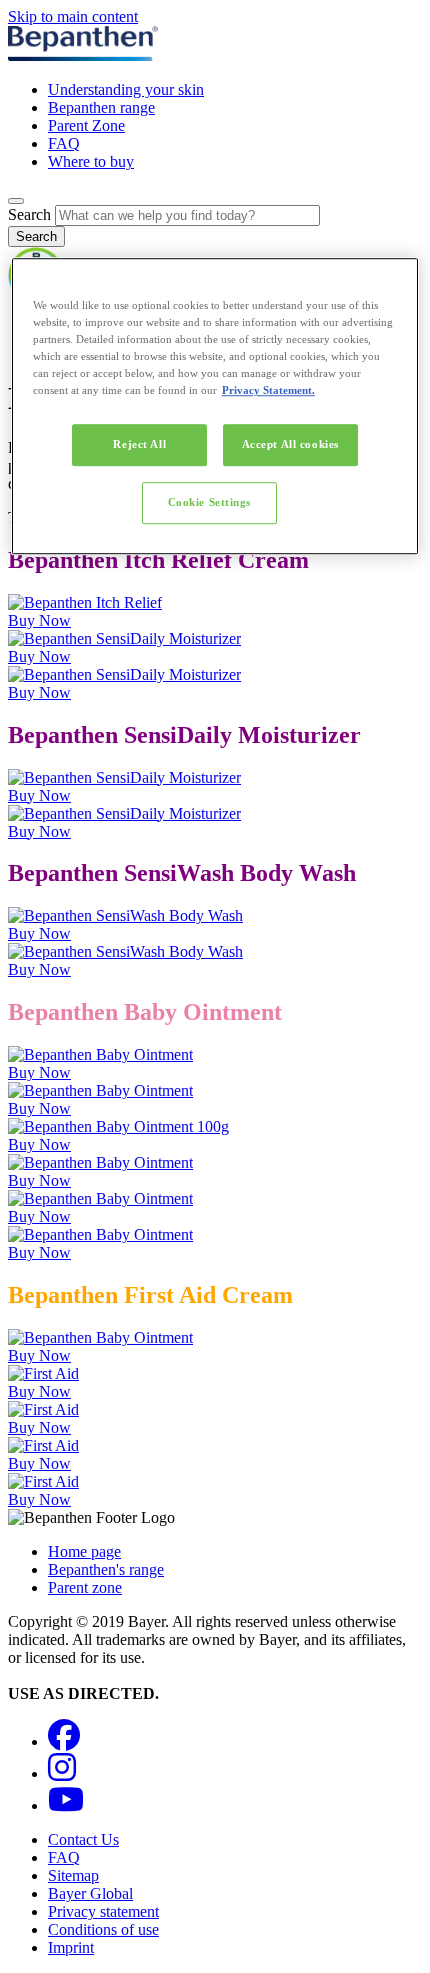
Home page (84, 1551)
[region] (215, 406)
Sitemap (73, 1875)
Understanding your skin (126, 89)
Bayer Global (90, 1893)
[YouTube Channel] (66, 1805)
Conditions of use (103, 1929)
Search (29, 214)
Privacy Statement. (268, 390)
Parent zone (85, 1587)
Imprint (71, 1947)
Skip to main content (73, 16)
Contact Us (83, 1839)
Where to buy (91, 161)
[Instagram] (62, 1773)
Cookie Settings (210, 502)
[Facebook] (64, 1741)
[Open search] (16, 201)
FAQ (64, 143)
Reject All (139, 445)
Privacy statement (103, 1911)
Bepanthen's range (106, 1569)
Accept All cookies (290, 445)
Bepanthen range (101, 107)
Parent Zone (86, 125)
